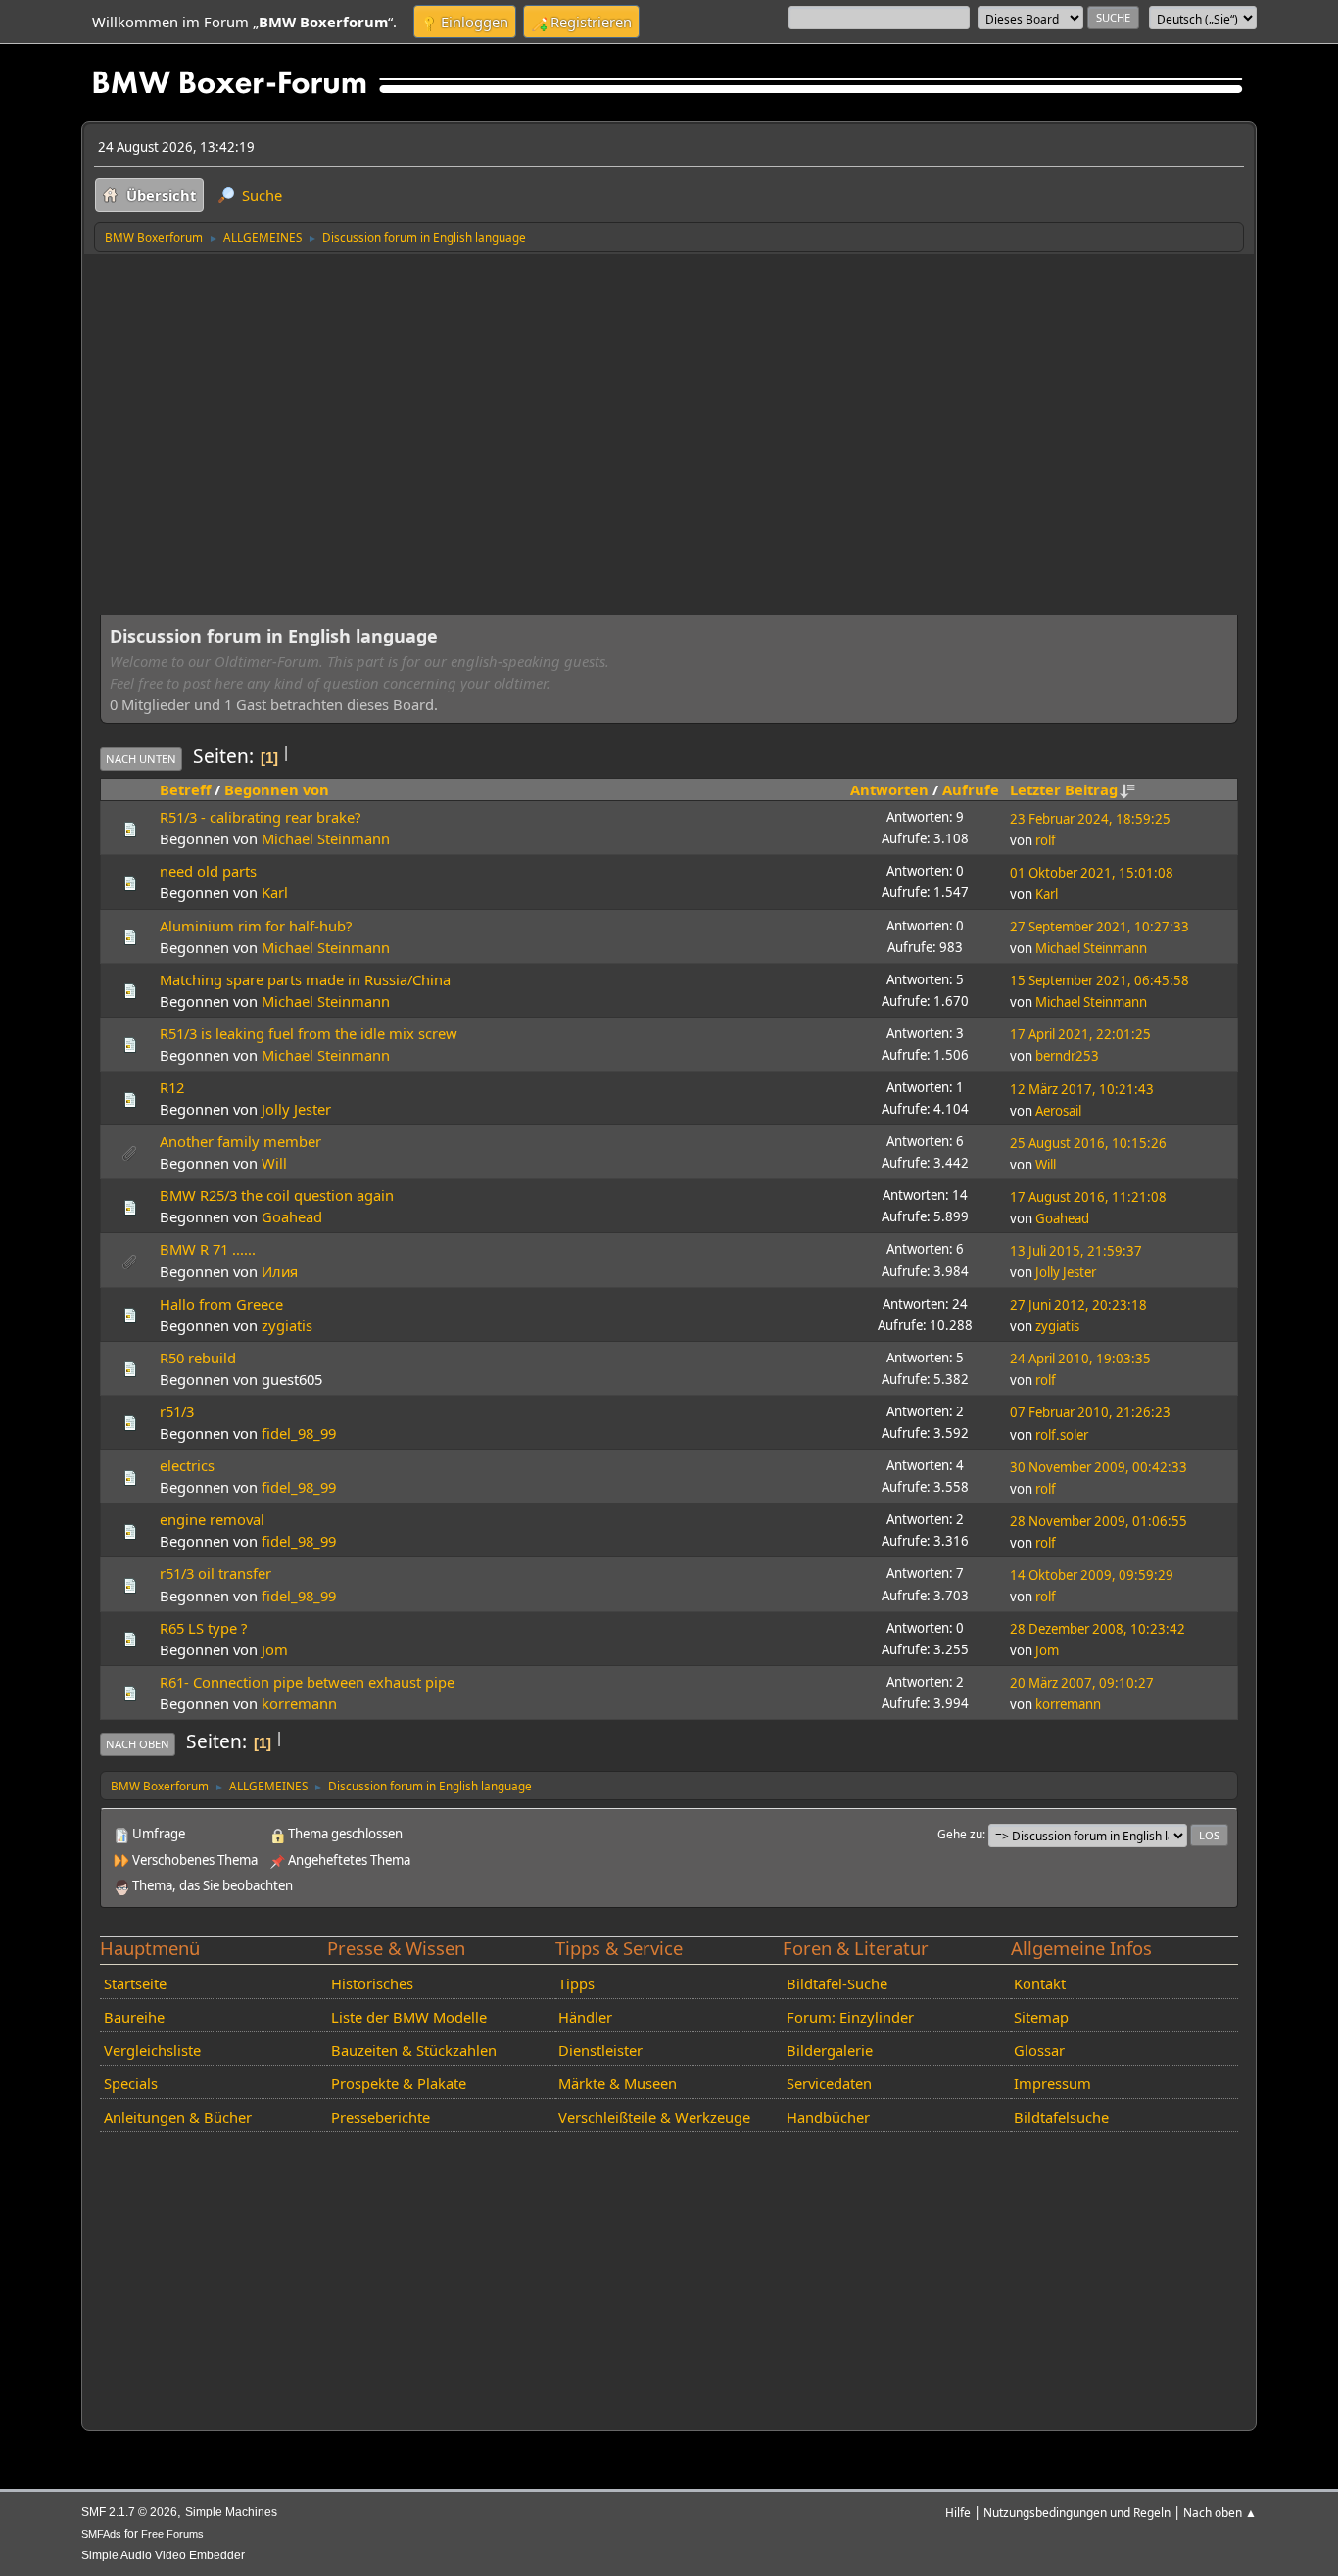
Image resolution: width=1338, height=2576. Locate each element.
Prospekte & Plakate (399, 2083)
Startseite (135, 1983)
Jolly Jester (296, 1109)
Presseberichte (381, 2117)
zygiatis (287, 1325)
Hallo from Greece (221, 1304)
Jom (275, 1649)
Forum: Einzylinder (850, 2017)
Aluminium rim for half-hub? (256, 926)
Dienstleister (600, 2050)
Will (274, 1163)
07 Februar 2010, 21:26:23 (1090, 1412)
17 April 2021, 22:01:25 (1080, 1034)
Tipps (576, 1983)
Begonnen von (277, 789)
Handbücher (828, 2117)
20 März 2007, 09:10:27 (1082, 1683)
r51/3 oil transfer (215, 1573)
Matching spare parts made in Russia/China (305, 979)
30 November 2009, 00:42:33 (1099, 1467)
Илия (280, 1271)
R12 (172, 1087)
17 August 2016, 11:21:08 (1088, 1197)
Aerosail (1058, 1111)
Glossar (1039, 2050)
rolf (1046, 840)
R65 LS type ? (203, 1628)
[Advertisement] (669, 400)
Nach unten (141, 759)
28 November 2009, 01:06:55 (1099, 1521)
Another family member (240, 1141)
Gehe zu (960, 1834)
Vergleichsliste (152, 2050)
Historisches (372, 1983)
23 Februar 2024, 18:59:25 (1090, 819)
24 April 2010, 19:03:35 (1080, 1359)
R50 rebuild (198, 1358)
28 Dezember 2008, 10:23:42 (1098, 1629)
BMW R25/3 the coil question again (277, 1195)
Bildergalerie (830, 2050)
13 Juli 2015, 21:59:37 (1076, 1251)
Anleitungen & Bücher (178, 2117)
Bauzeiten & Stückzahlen (414, 2050)
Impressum (1052, 2083)
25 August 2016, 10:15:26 (1088, 1143)
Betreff (185, 789)
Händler (585, 2017)
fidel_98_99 (299, 1433)
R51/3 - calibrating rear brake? (260, 817)
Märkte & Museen (618, 2083)
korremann (299, 1703)
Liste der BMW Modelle (409, 2017)
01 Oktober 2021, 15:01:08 (1092, 873)
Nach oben (138, 1744)
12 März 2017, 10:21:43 (1082, 1089)
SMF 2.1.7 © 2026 (129, 2512)
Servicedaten (829, 2083)
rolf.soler (1062, 1435)
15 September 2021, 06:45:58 (1099, 980)
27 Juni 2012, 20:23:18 (1078, 1305)
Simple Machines (231, 2512)
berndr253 (1067, 1056)
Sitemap (1041, 2017)
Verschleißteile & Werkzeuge (654, 2117)
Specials (131, 2083)
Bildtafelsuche (1061, 2117)
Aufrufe (971, 789)
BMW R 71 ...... (208, 1249)
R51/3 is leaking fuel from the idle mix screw (309, 1033)
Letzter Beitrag (1064, 789)
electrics (187, 1465)
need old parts (208, 871)
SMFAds (101, 2534)
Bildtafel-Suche (837, 1983)
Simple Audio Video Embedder (163, 2555)
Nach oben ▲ (1220, 2512)
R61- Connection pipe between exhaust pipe (307, 1682)
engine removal (212, 1519)
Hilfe (958, 2512)
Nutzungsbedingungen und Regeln (1077, 2512)
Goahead (292, 1216)
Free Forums (172, 2534)
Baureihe (134, 2017)
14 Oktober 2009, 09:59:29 (1092, 1575)
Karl (275, 892)
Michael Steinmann (326, 838)
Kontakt (1040, 1983)
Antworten (889, 789)
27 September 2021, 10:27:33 (1099, 927)
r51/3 (177, 1411)
